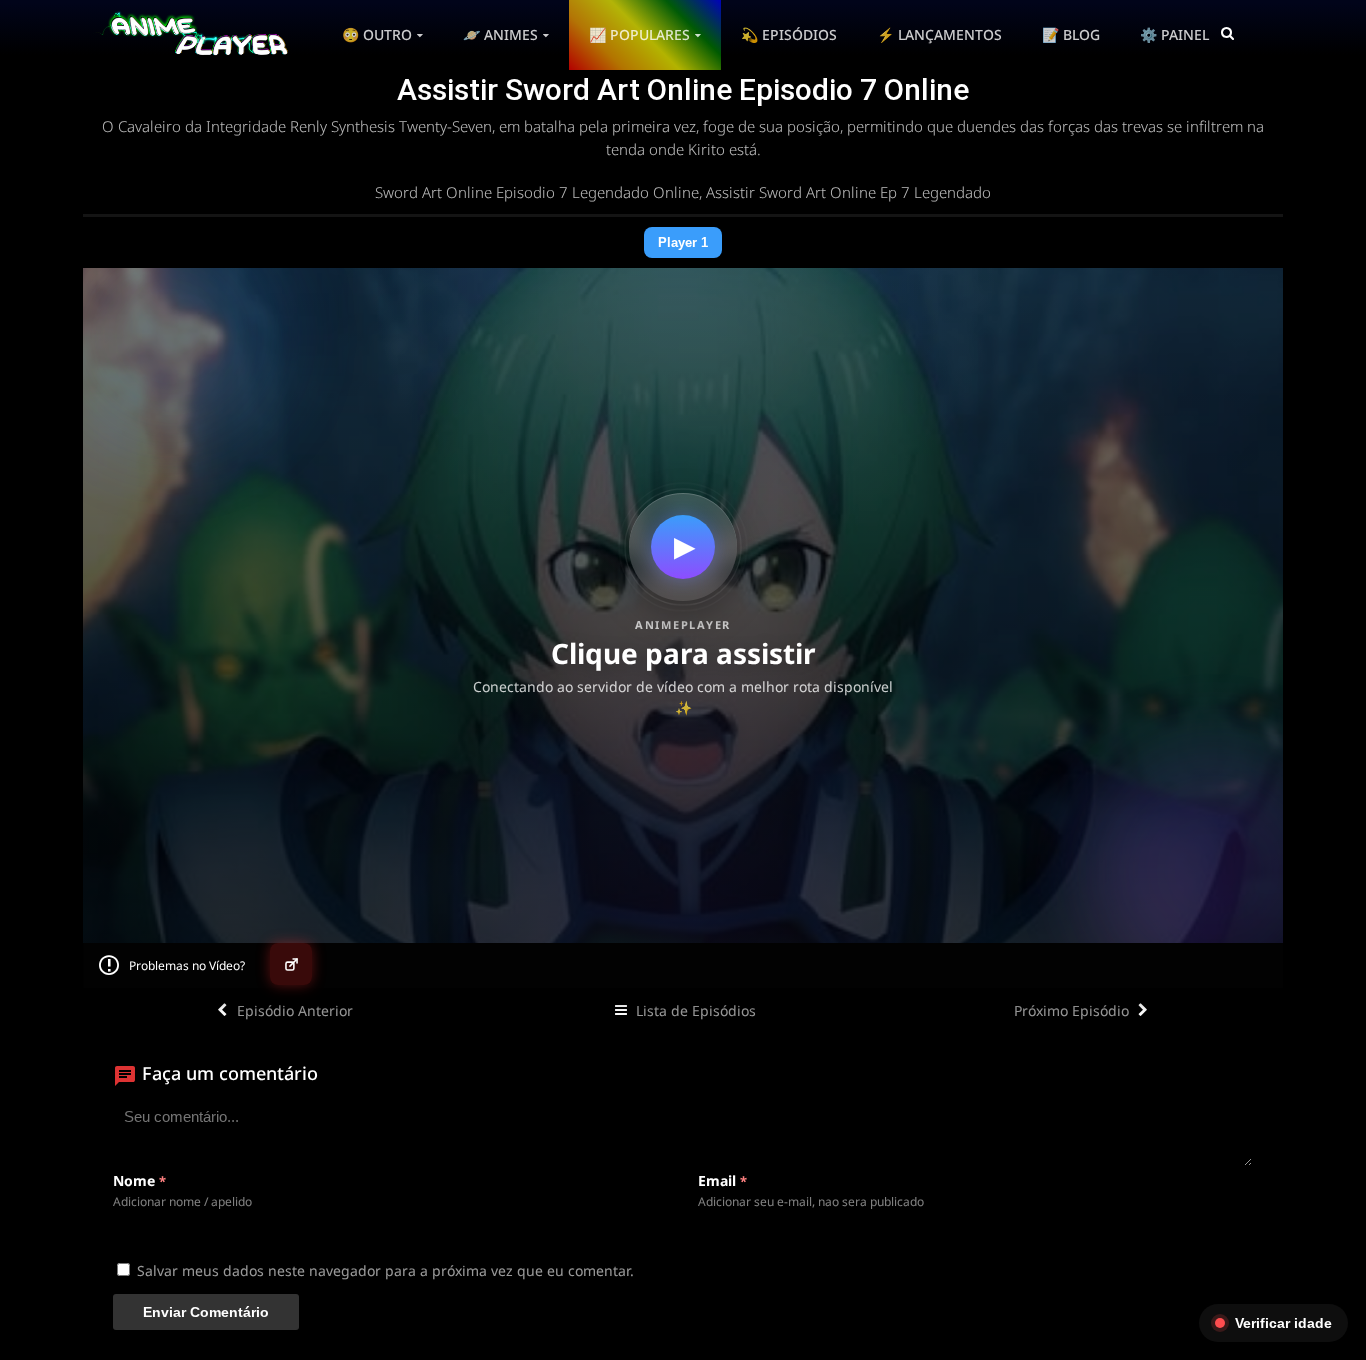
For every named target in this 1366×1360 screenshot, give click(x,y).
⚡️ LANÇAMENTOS (939, 34)
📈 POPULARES (639, 34)
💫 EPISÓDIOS (789, 34)
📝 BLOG (1071, 34)
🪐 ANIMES (500, 34)
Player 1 (683, 242)
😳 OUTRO (377, 34)
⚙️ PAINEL (1174, 34)
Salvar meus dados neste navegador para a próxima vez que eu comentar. (385, 1270)
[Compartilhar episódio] (291, 964)
